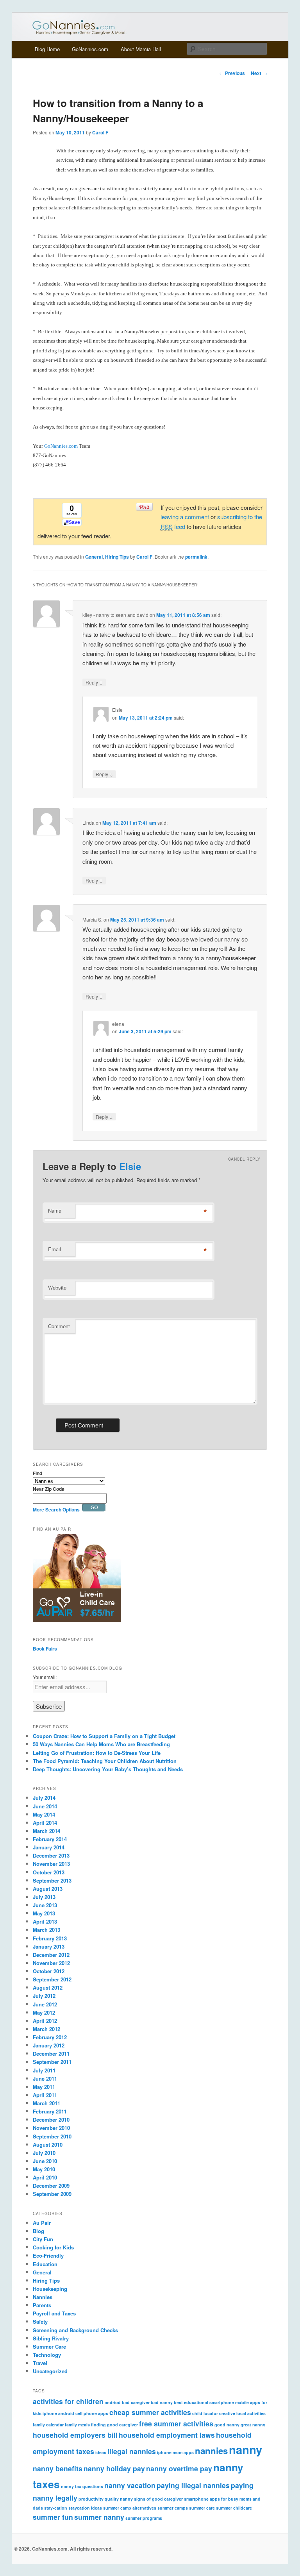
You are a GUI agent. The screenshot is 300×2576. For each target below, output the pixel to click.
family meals (77, 2425)
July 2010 (44, 2153)
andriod (113, 2402)
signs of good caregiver (158, 2499)
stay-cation (56, 2508)
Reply (94, 682)
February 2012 (50, 2037)
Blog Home (47, 49)
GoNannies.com (90, 49)
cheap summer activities (150, 2412)
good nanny (227, 2425)
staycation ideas (85, 2508)
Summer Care (49, 2346)
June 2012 (45, 2004)
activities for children (68, 2401)
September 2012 (52, 1979)
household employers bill (75, 2435)
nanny (246, 2449)
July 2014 (44, 1798)
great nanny (253, 2425)
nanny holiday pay (114, 2468)
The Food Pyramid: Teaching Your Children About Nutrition (105, 1761)
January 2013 (49, 1946)
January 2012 (49, 2045)
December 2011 (51, 2053)
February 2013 (50, 1938)
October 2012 (49, 1971)
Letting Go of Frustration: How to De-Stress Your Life (97, 1753)
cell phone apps (92, 2413)
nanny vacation (130, 2485)
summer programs (144, 2518)
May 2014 (44, 1814)
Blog (38, 2231)
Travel (40, 2363)
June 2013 (45, 1905)
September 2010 (52, 2136)
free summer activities (176, 2423)
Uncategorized (50, 2371)
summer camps (173, 2508)
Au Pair (42, 2223)
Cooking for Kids (53, 2247)
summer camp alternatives (130, 2508)
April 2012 (45, 2021)
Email (54, 1249)
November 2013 (51, 1864)
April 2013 (45, 1921)
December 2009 (51, 2186)
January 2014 (49, 1847)
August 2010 (48, 2145)
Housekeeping (50, 2289)
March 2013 (46, 1930)
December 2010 (51, 2120)
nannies (211, 2451)
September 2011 (52, 2062)
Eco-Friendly (48, 2255)
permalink (196, 557)
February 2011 (50, 2111)
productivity (91, 2499)
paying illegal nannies (193, 2485)
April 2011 (45, 2095)
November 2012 (51, 1963)
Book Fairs (45, 1649)
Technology (47, 2355)
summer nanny (99, 2517)
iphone (164, 2452)
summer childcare (234, 2508)
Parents (42, 2305)
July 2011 (44, 2070)
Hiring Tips (117, 557)
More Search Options (56, 1510)
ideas (101, 2452)
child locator (205, 2413)
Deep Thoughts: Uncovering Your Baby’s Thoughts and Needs (108, 1769)
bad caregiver (136, 2402)
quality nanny (119, 2499)
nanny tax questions (82, 2486)
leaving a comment (185, 517)
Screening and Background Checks (75, 2330)
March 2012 (46, 2029)
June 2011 (45, 2078)
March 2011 (46, 2103)
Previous (232, 73)
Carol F (100, 132)
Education (45, 2264)
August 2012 (48, 1987)
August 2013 (48, 1889)
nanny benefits (58, 2468)
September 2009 (52, 2194)
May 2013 (44, 1913)
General (94, 557)
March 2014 (46, 1831)
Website (57, 1287)
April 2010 (45, 2177)
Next (259, 73)
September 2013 (52, 1880)
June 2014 (45, 1806)
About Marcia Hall (141, 49)
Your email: (45, 1677)
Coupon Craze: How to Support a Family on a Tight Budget (104, 1736)
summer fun (53, 2517)
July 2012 (44, 1996)
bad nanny (162, 2402)
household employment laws (167, 2435)
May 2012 (44, 2012)
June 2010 (45, 2161)
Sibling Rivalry (51, 2338)
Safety (40, 2321)
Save (74, 522)
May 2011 (44, 2087)
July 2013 (44, 1897)
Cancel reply (244, 1159)
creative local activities (242, 2413)
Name (55, 1210)
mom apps (183, 2452)
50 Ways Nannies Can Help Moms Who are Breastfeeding (101, 1744)
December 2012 (51, 1955)
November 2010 (51, 2128)
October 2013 (49, 1872)
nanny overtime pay (179, 2468)
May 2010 (44, 2169)
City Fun (43, 2239)
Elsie (130, 1166)
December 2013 (51, 1855)
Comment (59, 1326)
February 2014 (50, 1839)
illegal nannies (132, 2451)
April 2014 (45, 1823)
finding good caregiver (114, 2425)
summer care (202, 2508)
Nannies (43, 2297)
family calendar (48, 2425)
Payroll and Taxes (54, 2313)
